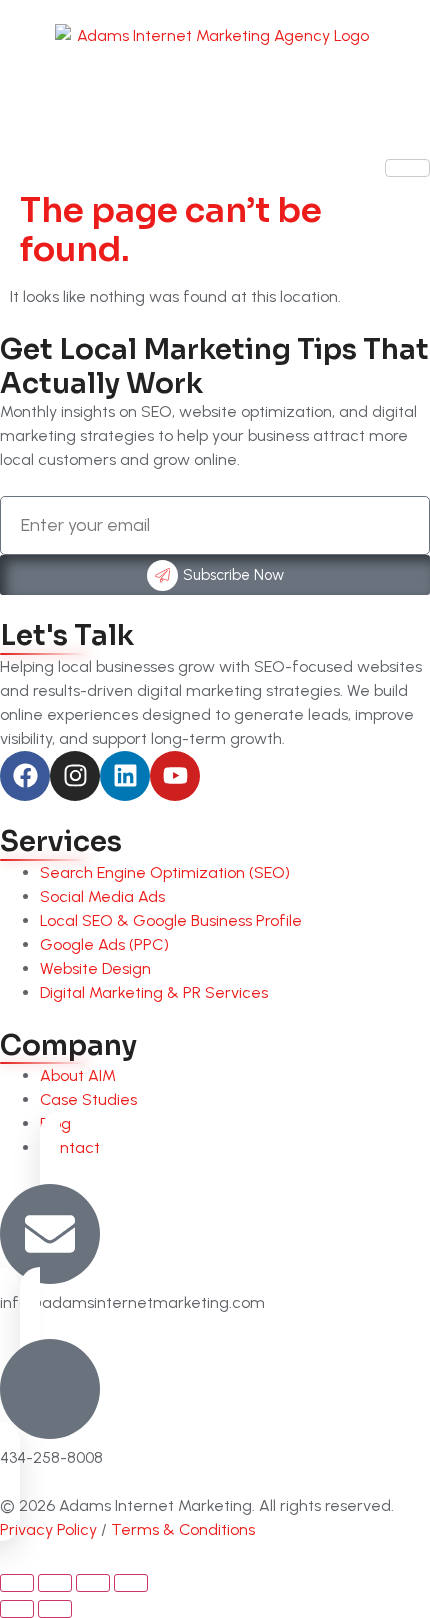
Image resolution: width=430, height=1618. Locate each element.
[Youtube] (175, 776)
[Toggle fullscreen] (55, 1583)
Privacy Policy (48, 1529)
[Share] (93, 1583)
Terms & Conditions (183, 1529)
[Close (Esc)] (131, 1583)
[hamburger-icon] (407, 168)
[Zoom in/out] (17, 1583)
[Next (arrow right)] (55, 1609)
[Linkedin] (125, 776)
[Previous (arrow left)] (17, 1609)
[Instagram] (75, 776)
